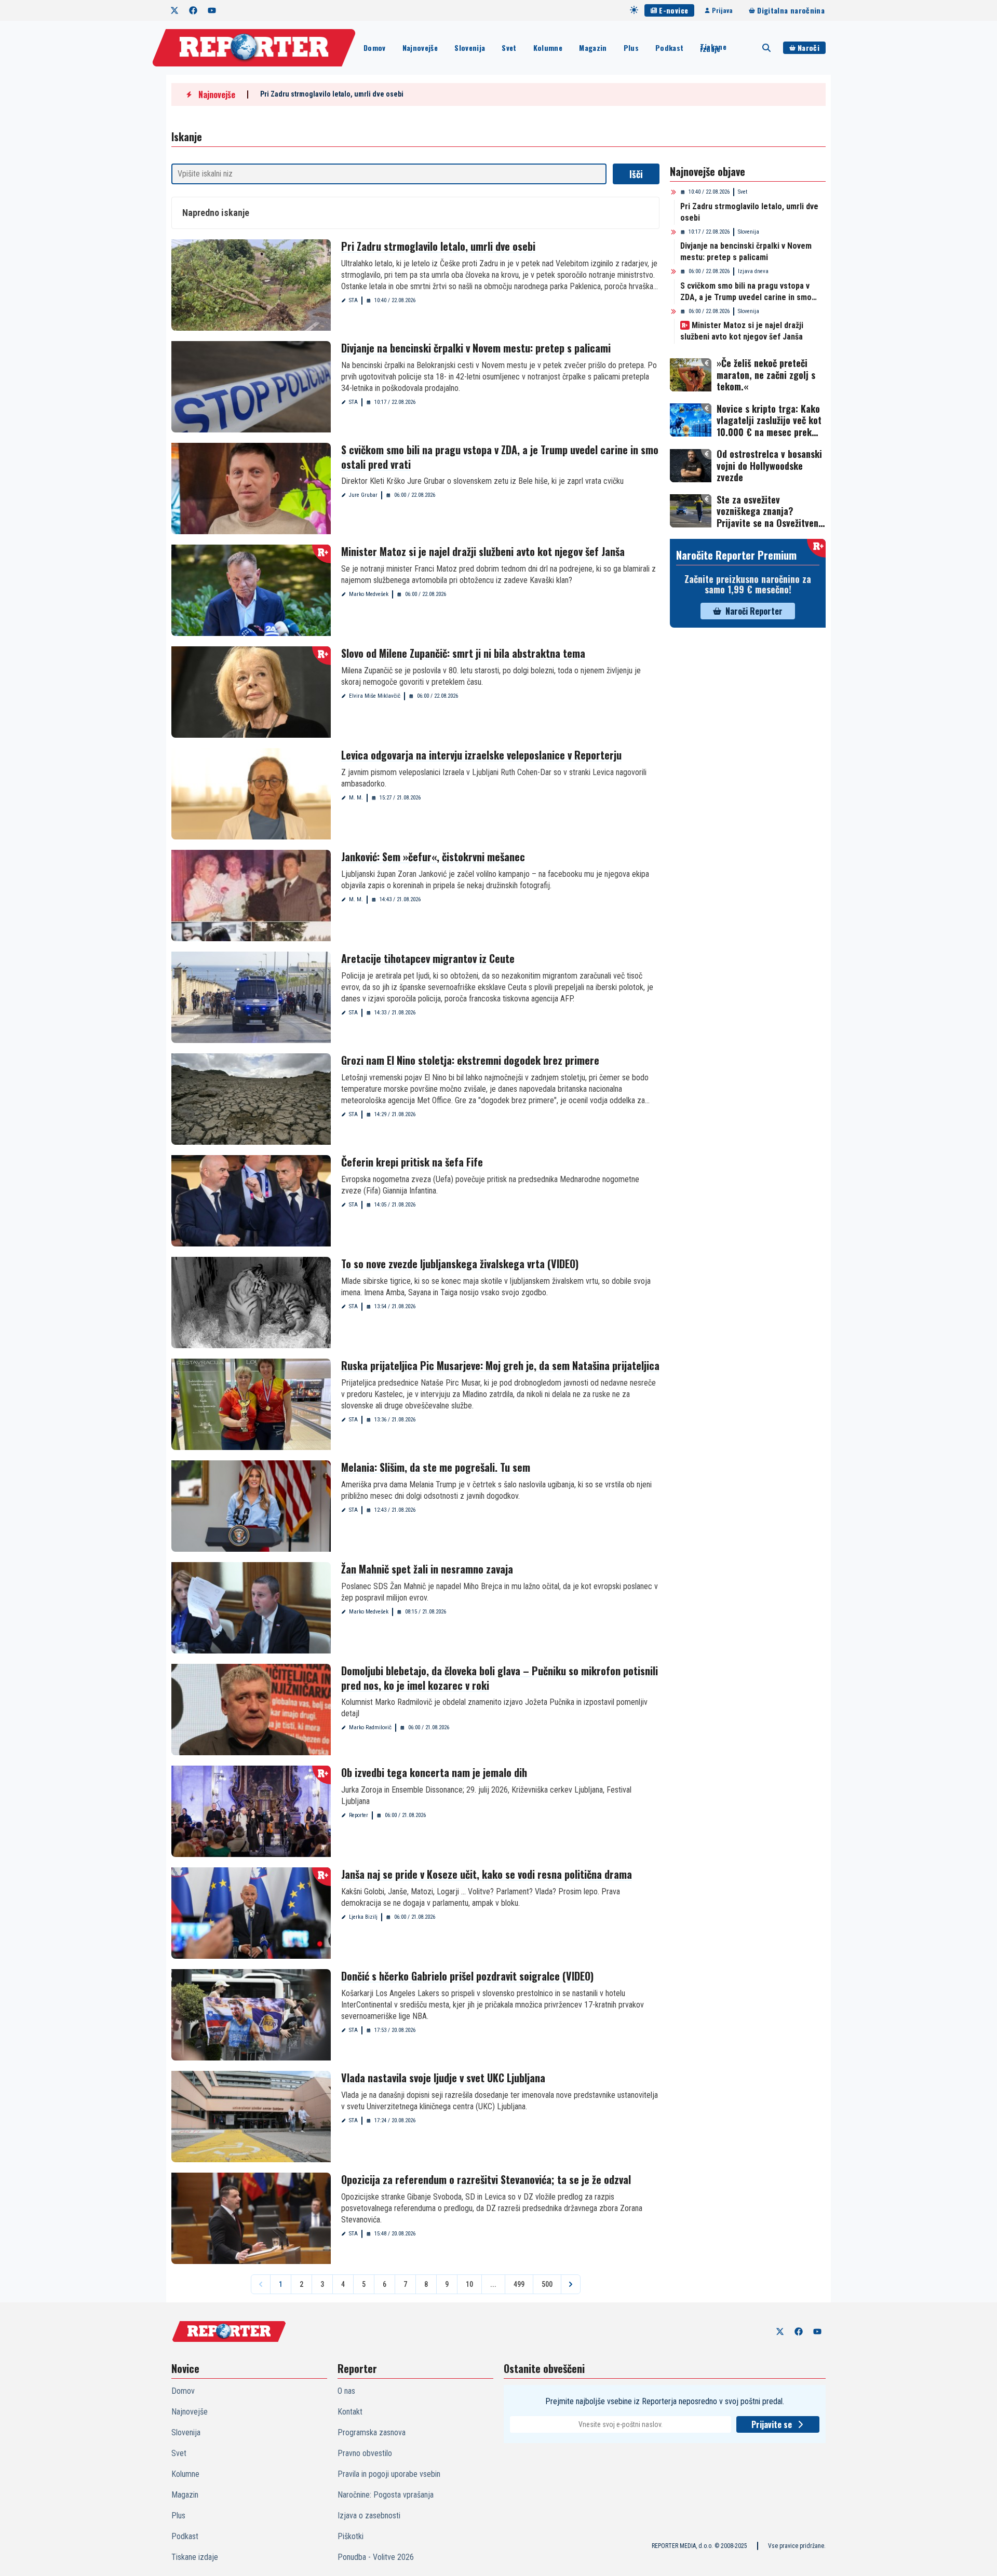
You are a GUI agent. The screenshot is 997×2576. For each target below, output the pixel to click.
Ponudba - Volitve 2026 (376, 2557)
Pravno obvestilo (365, 2453)
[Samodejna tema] (634, 10)
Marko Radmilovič (370, 1727)
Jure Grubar (363, 495)
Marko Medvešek (369, 594)
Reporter (359, 1815)
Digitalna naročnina (791, 10)
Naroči (809, 48)
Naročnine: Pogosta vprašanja (386, 2495)
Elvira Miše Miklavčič (375, 696)
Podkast (669, 48)
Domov (375, 48)
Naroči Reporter (754, 611)
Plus (631, 48)
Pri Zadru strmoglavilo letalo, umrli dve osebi (332, 94)
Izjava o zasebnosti (369, 2516)
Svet (509, 48)
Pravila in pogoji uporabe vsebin (389, 2474)
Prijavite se (772, 2424)
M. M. (356, 798)
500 (547, 2284)
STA (353, 300)
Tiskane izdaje (713, 48)
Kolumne (548, 48)
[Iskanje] (766, 48)
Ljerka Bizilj (363, 1917)
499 (519, 2284)
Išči (636, 174)
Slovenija (470, 48)
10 (469, 2284)
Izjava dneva (753, 271)
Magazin (593, 48)
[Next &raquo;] (571, 2284)
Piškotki (351, 2536)
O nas (346, 2391)
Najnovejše (420, 48)
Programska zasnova (372, 2432)
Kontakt (350, 2412)
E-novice (673, 10)
